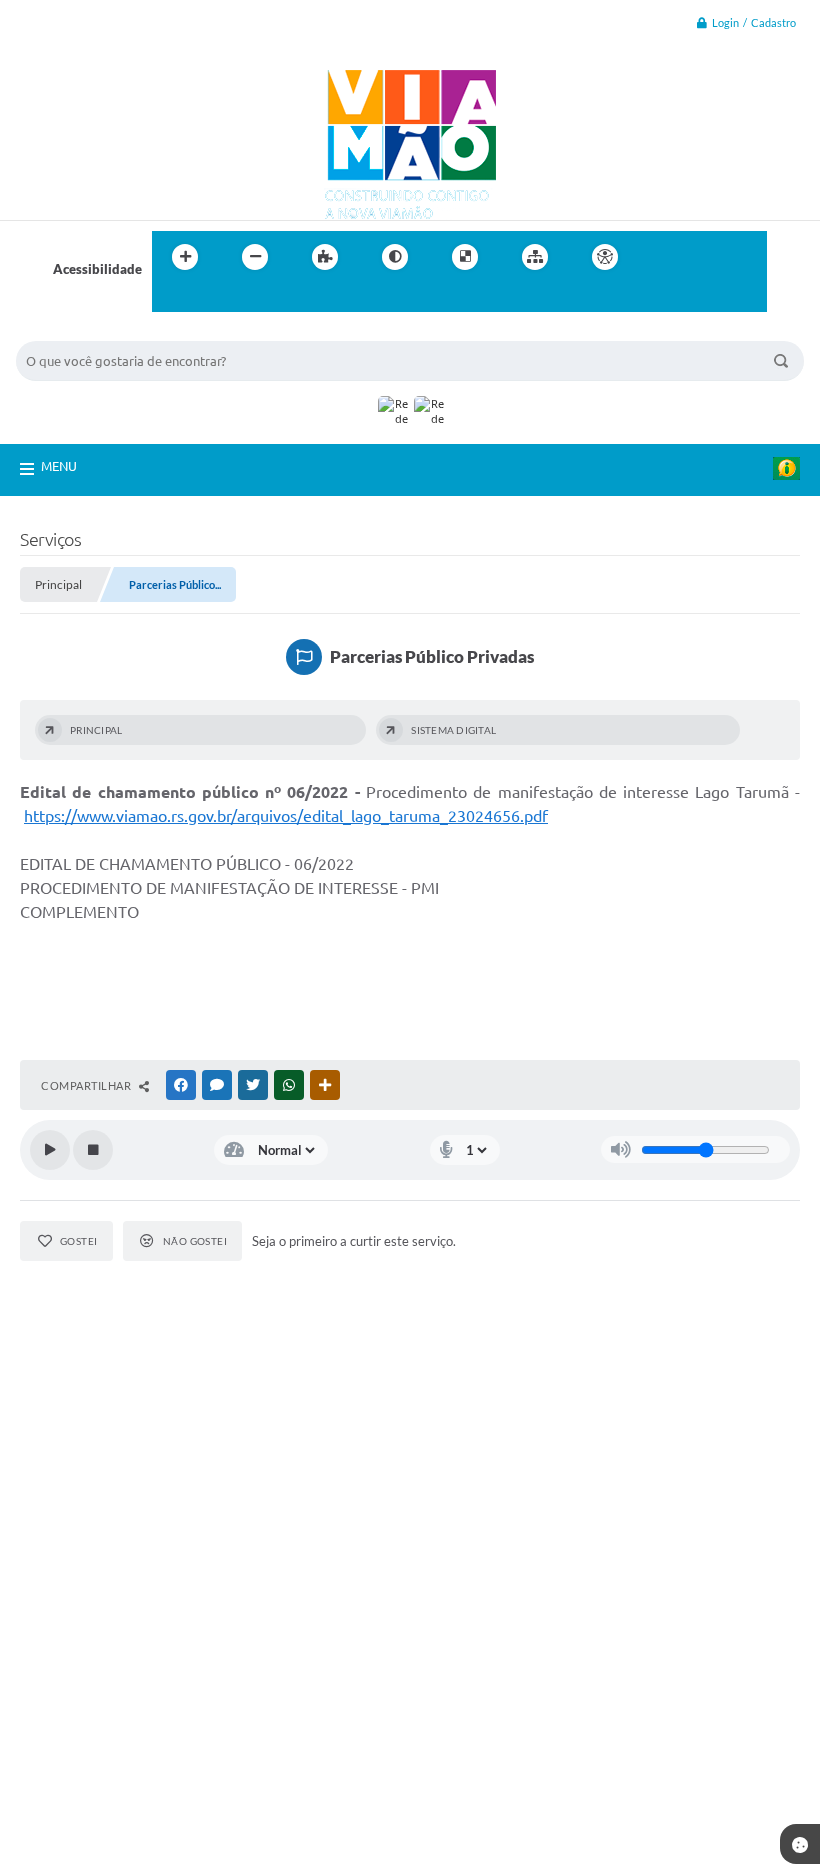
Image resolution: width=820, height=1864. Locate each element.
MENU (59, 466)
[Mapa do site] (535, 257)
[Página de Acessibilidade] (605, 257)
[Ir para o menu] (706, 257)
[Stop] (93, 1150)
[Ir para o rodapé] (216, 298)
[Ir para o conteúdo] (662, 257)
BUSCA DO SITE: (75, 331)
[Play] (50, 1150)
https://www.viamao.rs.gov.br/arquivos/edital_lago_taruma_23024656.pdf (286, 816)
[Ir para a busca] (172, 298)
